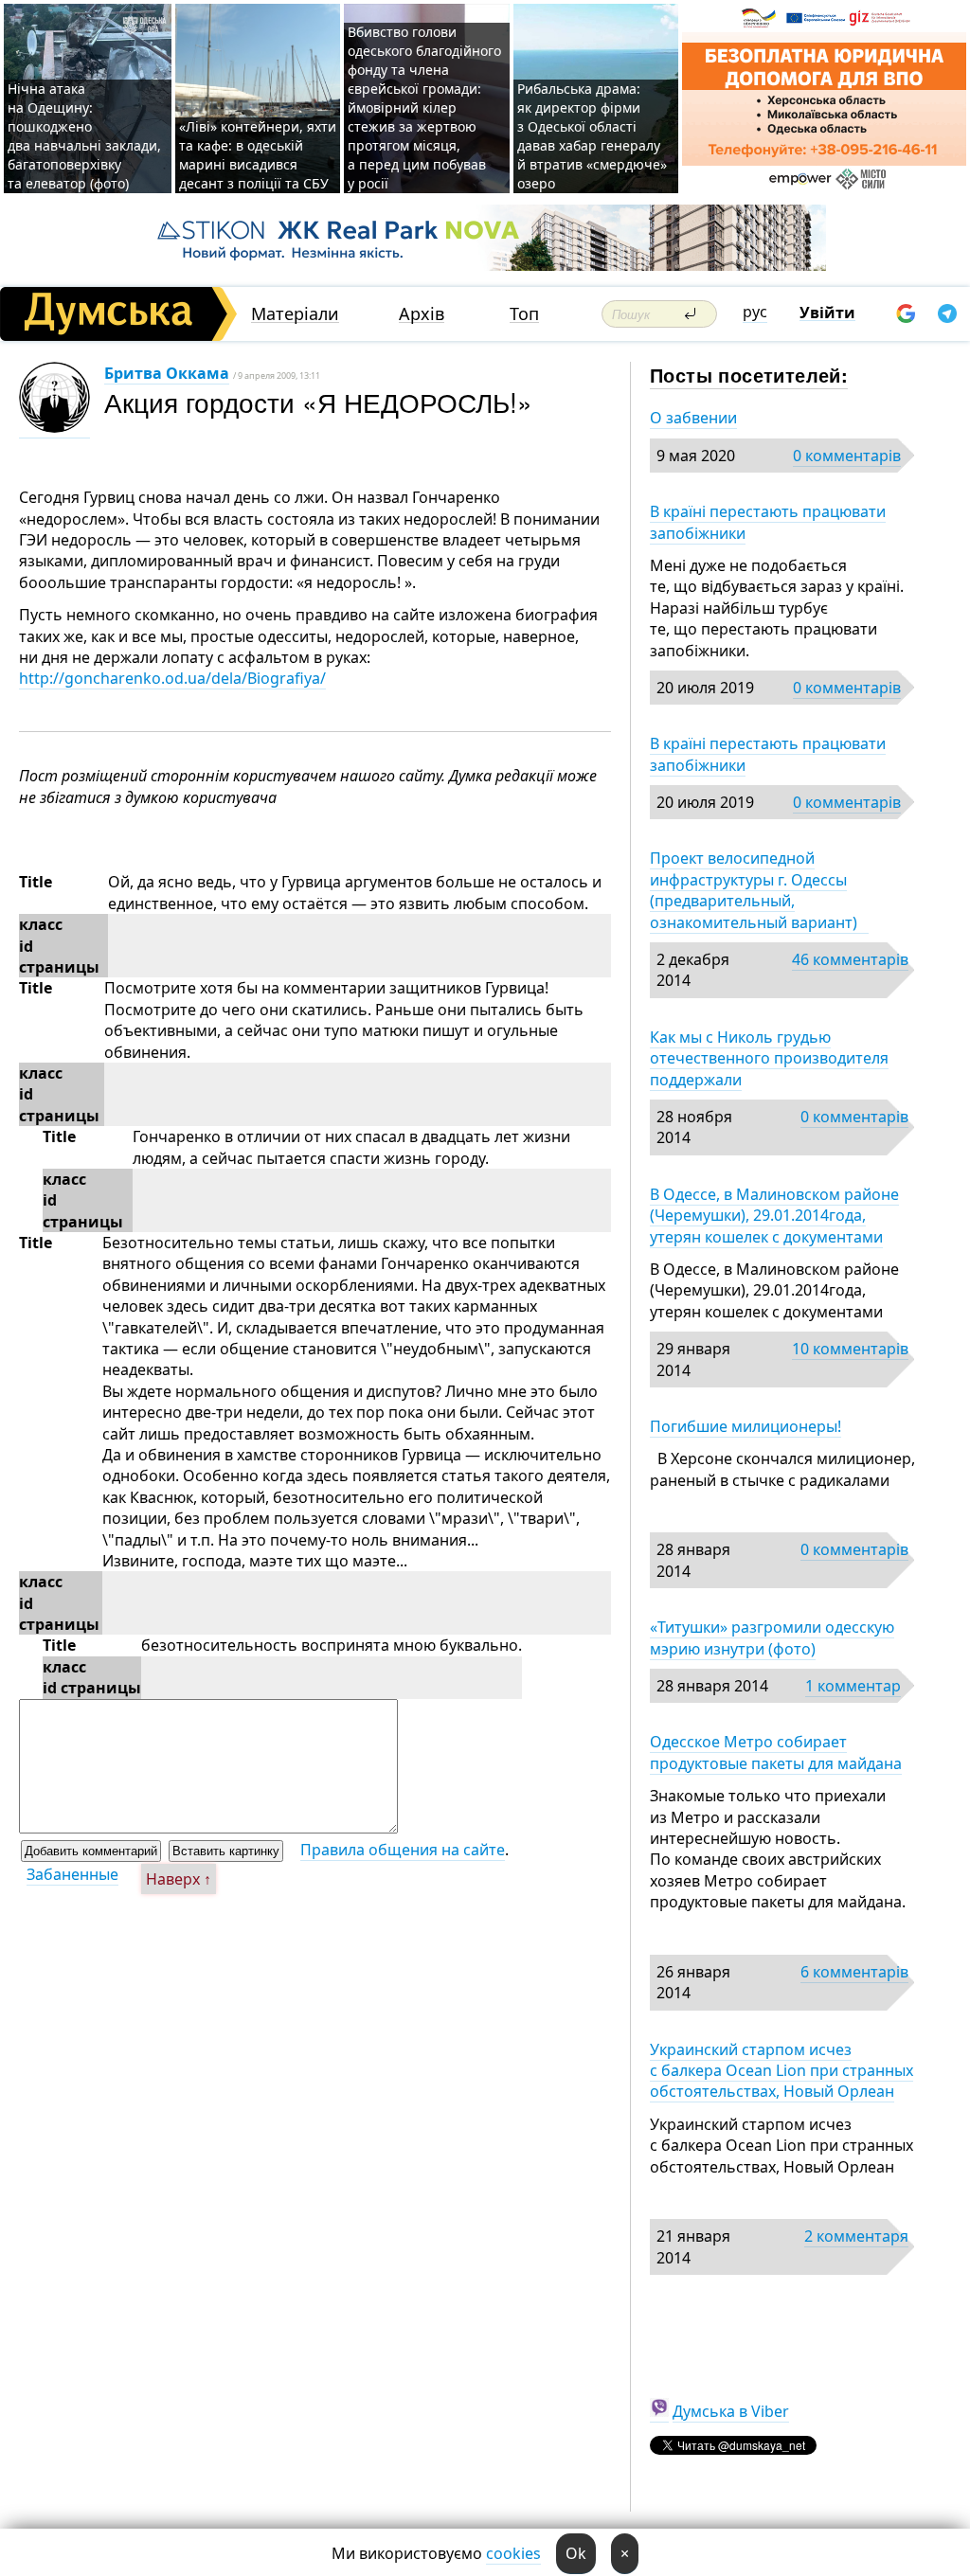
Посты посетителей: (749, 375)
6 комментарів (854, 1972)
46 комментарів (850, 959)
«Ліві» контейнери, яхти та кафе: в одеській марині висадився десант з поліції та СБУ (258, 155)
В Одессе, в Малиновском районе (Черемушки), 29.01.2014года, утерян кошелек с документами (774, 1216)
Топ (524, 314)
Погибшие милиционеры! (745, 1426)
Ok (576, 2553)
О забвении (693, 418)
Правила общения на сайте (403, 1850)
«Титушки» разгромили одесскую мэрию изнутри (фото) (772, 1637)
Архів (422, 314)
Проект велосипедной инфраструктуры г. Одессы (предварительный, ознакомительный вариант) (759, 890)
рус (755, 312)
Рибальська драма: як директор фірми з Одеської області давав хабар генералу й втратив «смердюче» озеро (592, 136)
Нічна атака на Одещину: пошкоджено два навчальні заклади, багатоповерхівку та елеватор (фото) (84, 136)
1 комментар (853, 1686)
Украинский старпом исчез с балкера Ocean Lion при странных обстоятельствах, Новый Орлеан (781, 2071)
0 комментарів (847, 456)
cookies (513, 2553)
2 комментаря (856, 2236)
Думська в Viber (731, 2411)
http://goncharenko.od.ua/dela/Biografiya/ (172, 678)
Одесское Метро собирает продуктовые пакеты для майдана (776, 1752)
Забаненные (72, 1874)
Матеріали (295, 314)
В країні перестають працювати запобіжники (768, 522)
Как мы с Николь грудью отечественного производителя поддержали (769, 1058)
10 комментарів (850, 1349)
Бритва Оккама (167, 373)
